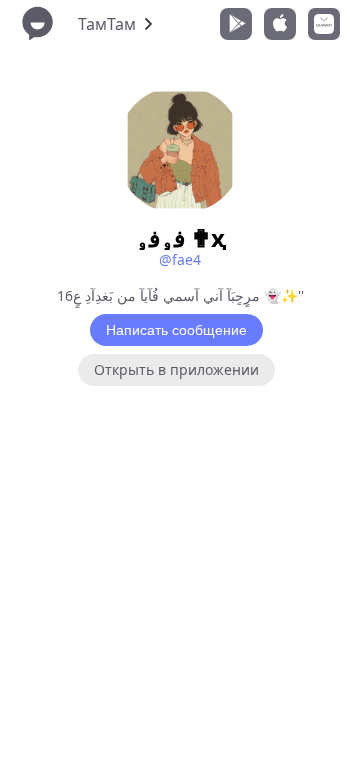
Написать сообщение (176, 330)
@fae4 (180, 259)
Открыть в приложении (176, 369)
